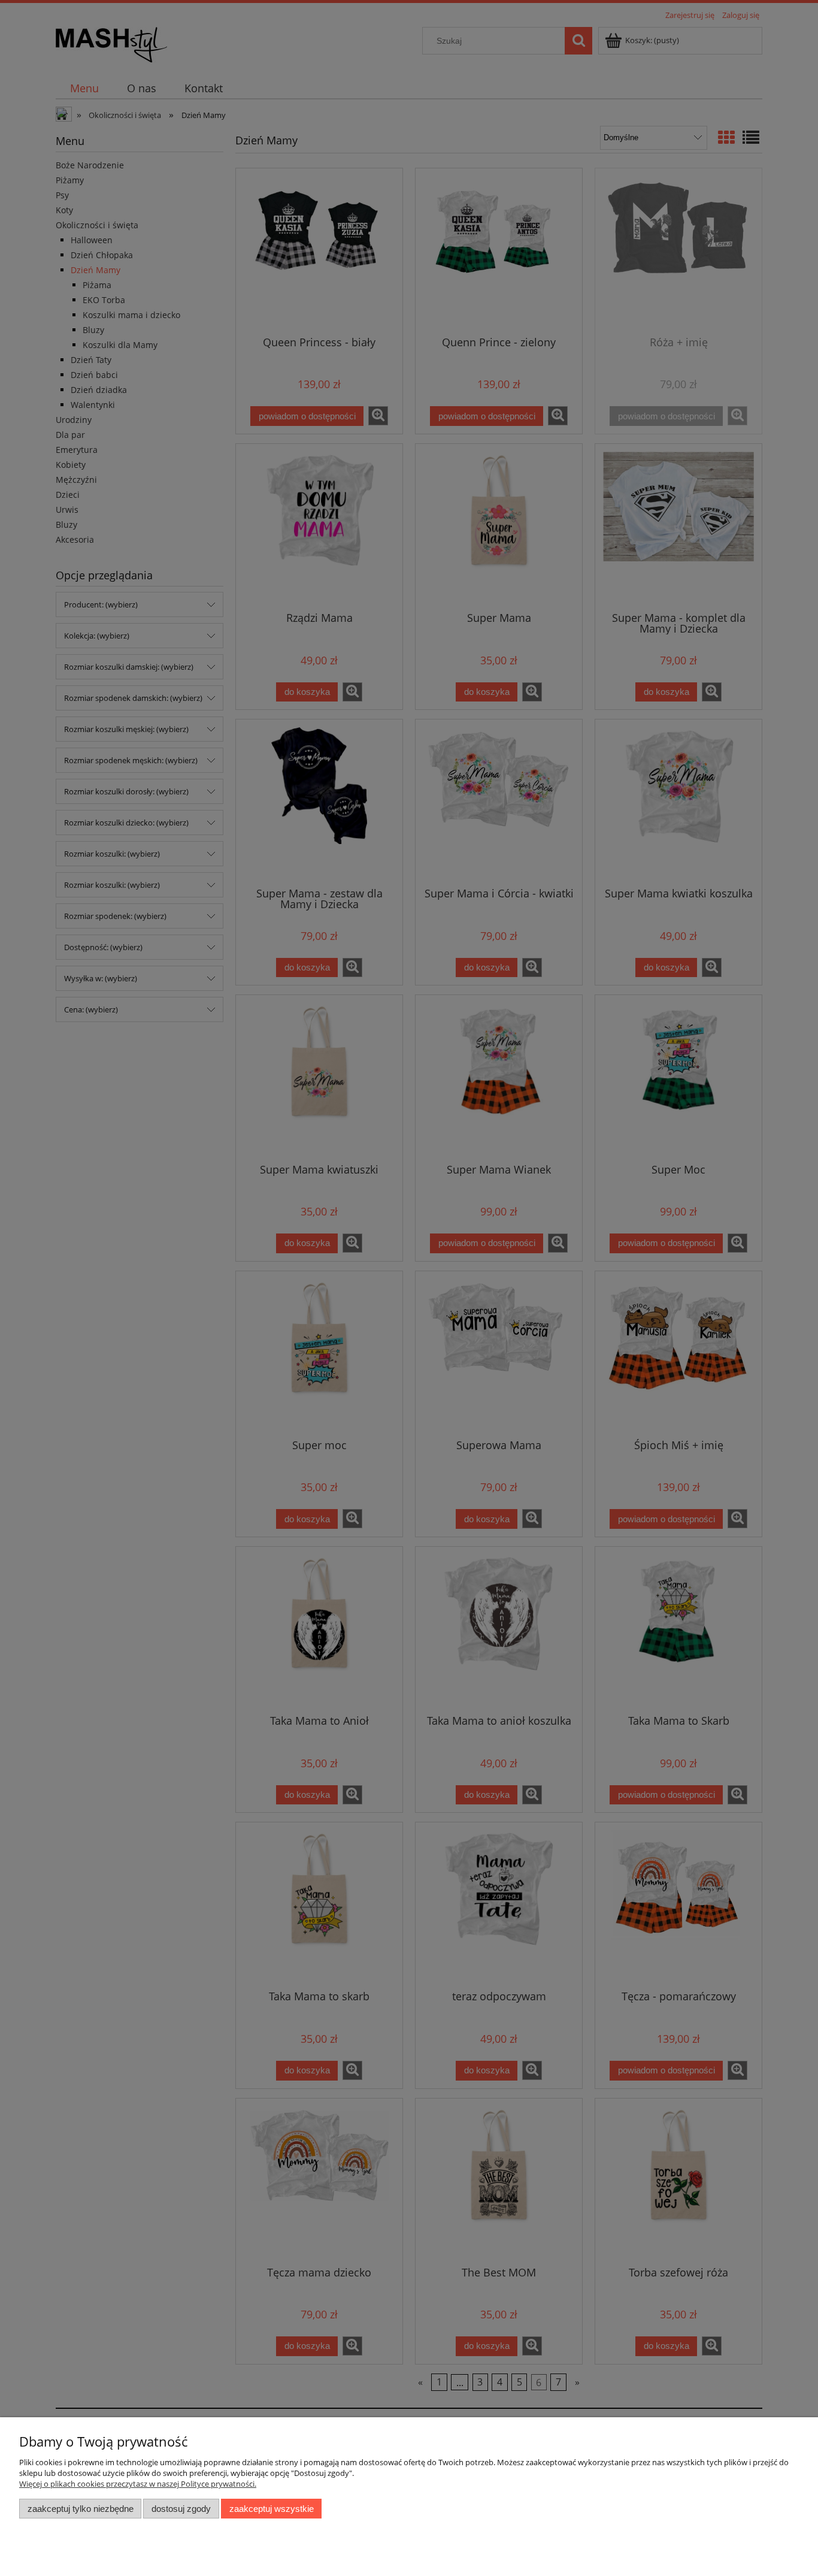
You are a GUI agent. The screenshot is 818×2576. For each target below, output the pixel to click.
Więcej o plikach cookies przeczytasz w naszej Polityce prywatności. (138, 2484)
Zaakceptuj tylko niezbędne (81, 2509)
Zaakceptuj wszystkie (272, 2509)
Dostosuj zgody (181, 2509)
